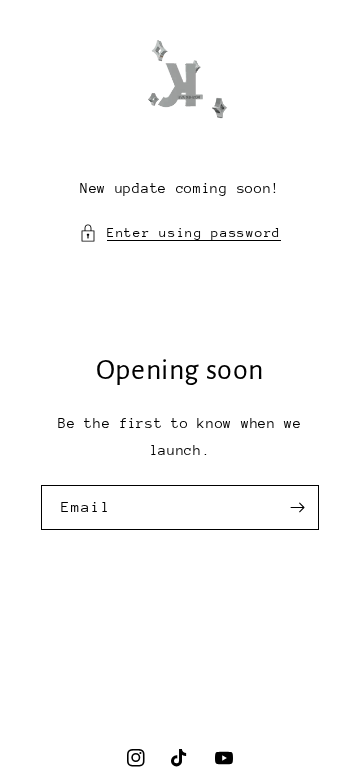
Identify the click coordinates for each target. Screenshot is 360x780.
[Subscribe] (297, 507)
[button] (180, 232)
